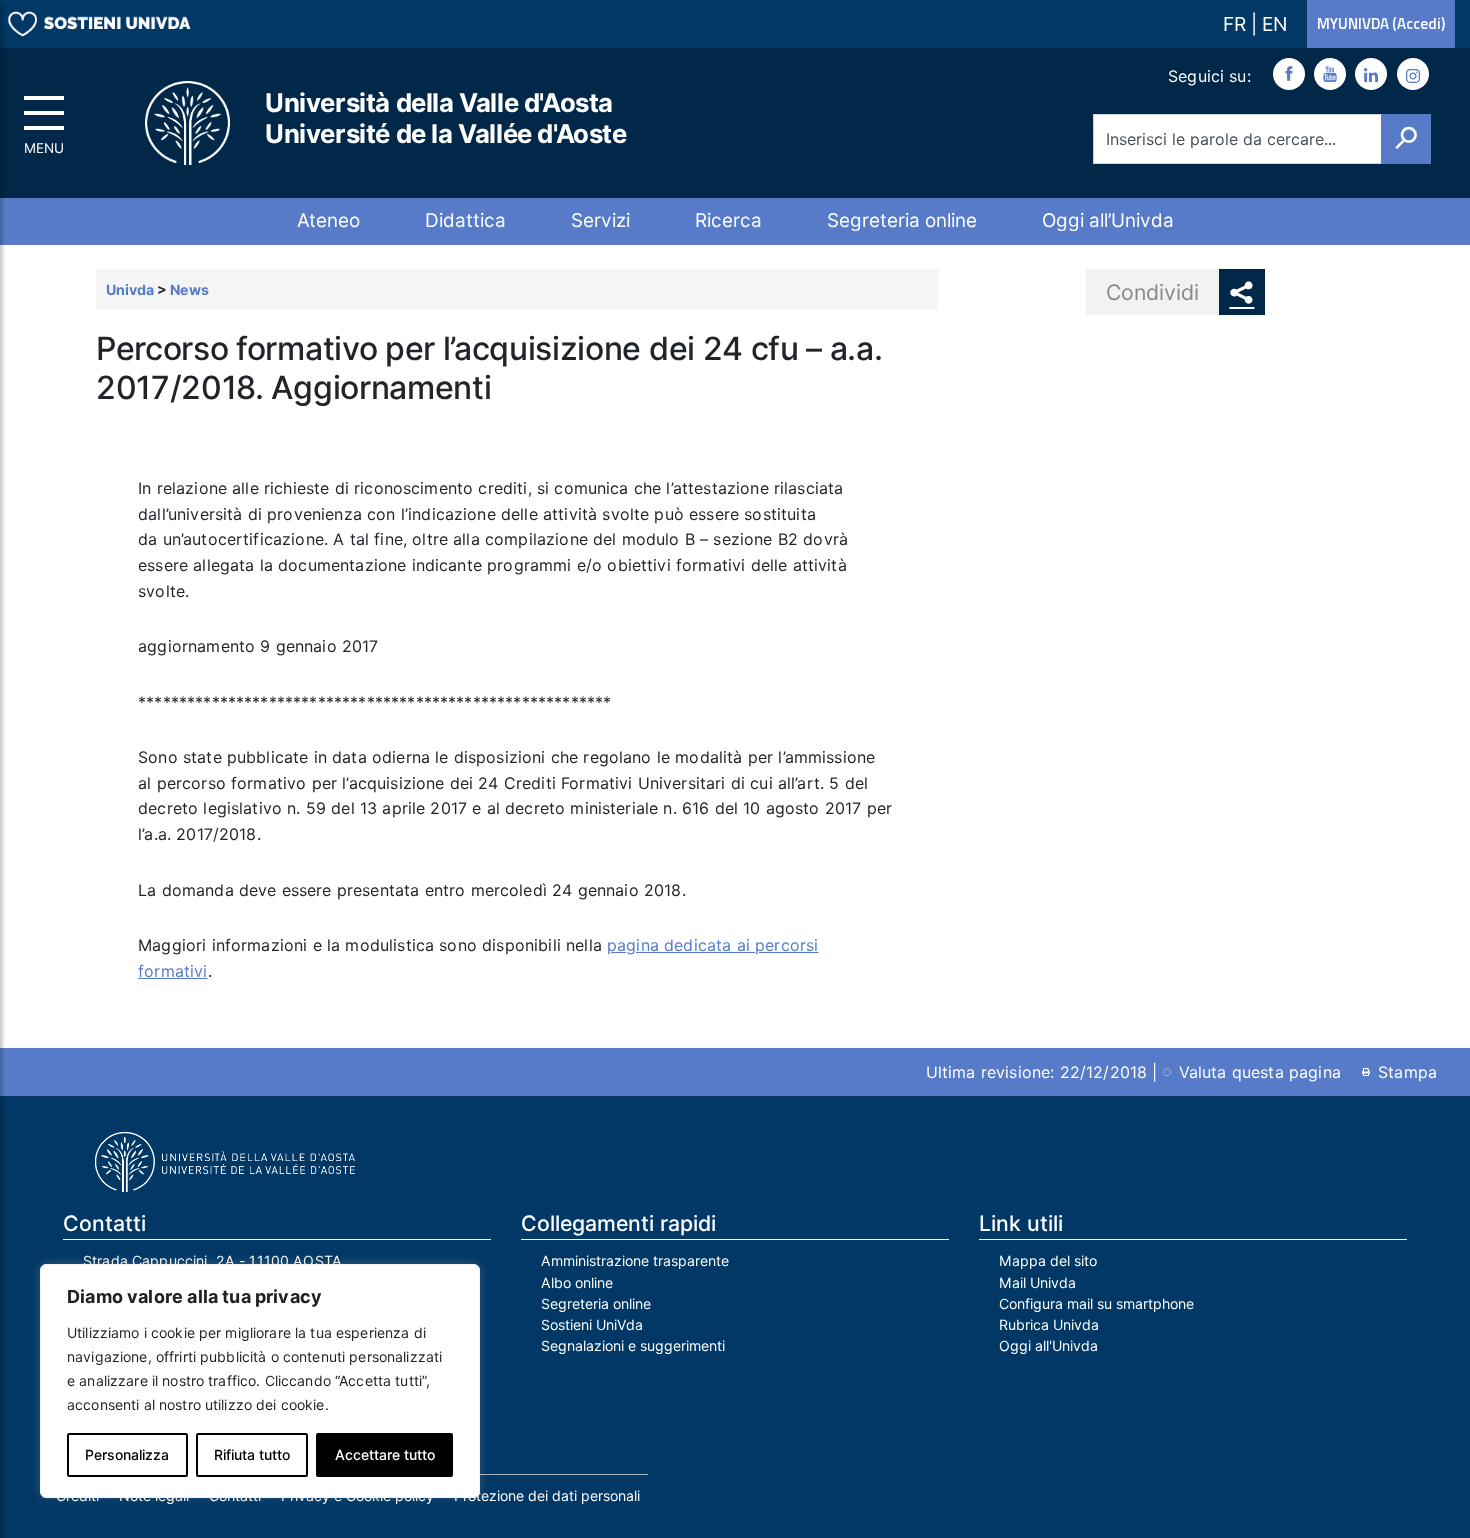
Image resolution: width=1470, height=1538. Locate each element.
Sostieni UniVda (592, 1324)
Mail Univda (1037, 1282)
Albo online (577, 1282)
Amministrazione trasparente (635, 1260)
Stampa (1407, 1072)
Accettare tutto (385, 1454)
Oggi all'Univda (1048, 1345)
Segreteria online (902, 220)
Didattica (465, 220)
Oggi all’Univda (1108, 220)
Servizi (600, 220)
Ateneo (328, 220)
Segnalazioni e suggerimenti (633, 1345)
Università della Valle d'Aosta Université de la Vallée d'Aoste (446, 118)
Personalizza (127, 1454)
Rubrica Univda (1049, 1324)
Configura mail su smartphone (1096, 1303)
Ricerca (728, 220)
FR (1237, 24)
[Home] (189, 123)
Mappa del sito (1048, 1260)
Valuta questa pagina (1260, 1072)
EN (1274, 24)
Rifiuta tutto (252, 1454)
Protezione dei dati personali (547, 1495)
